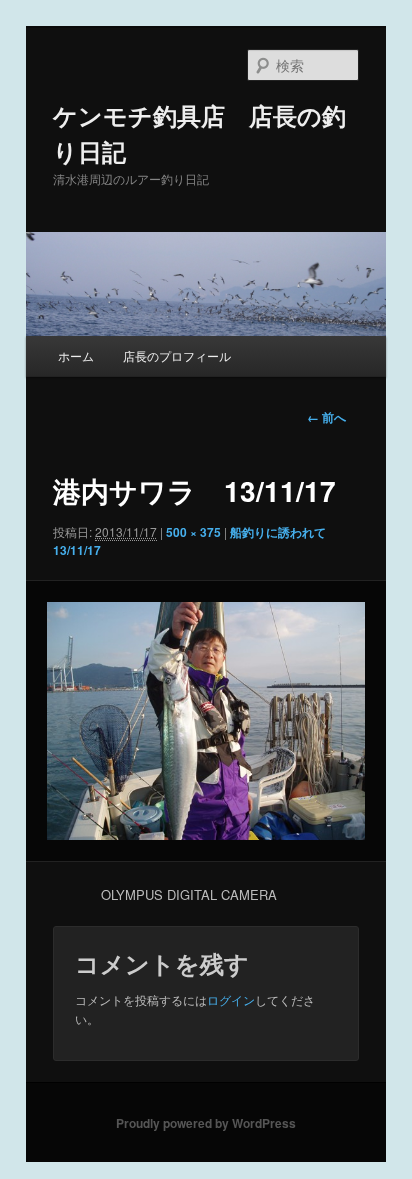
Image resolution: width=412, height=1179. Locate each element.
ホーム (76, 355)
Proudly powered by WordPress (206, 1123)
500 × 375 (193, 532)
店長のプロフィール (177, 355)
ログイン (231, 999)
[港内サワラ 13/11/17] (205, 721)
